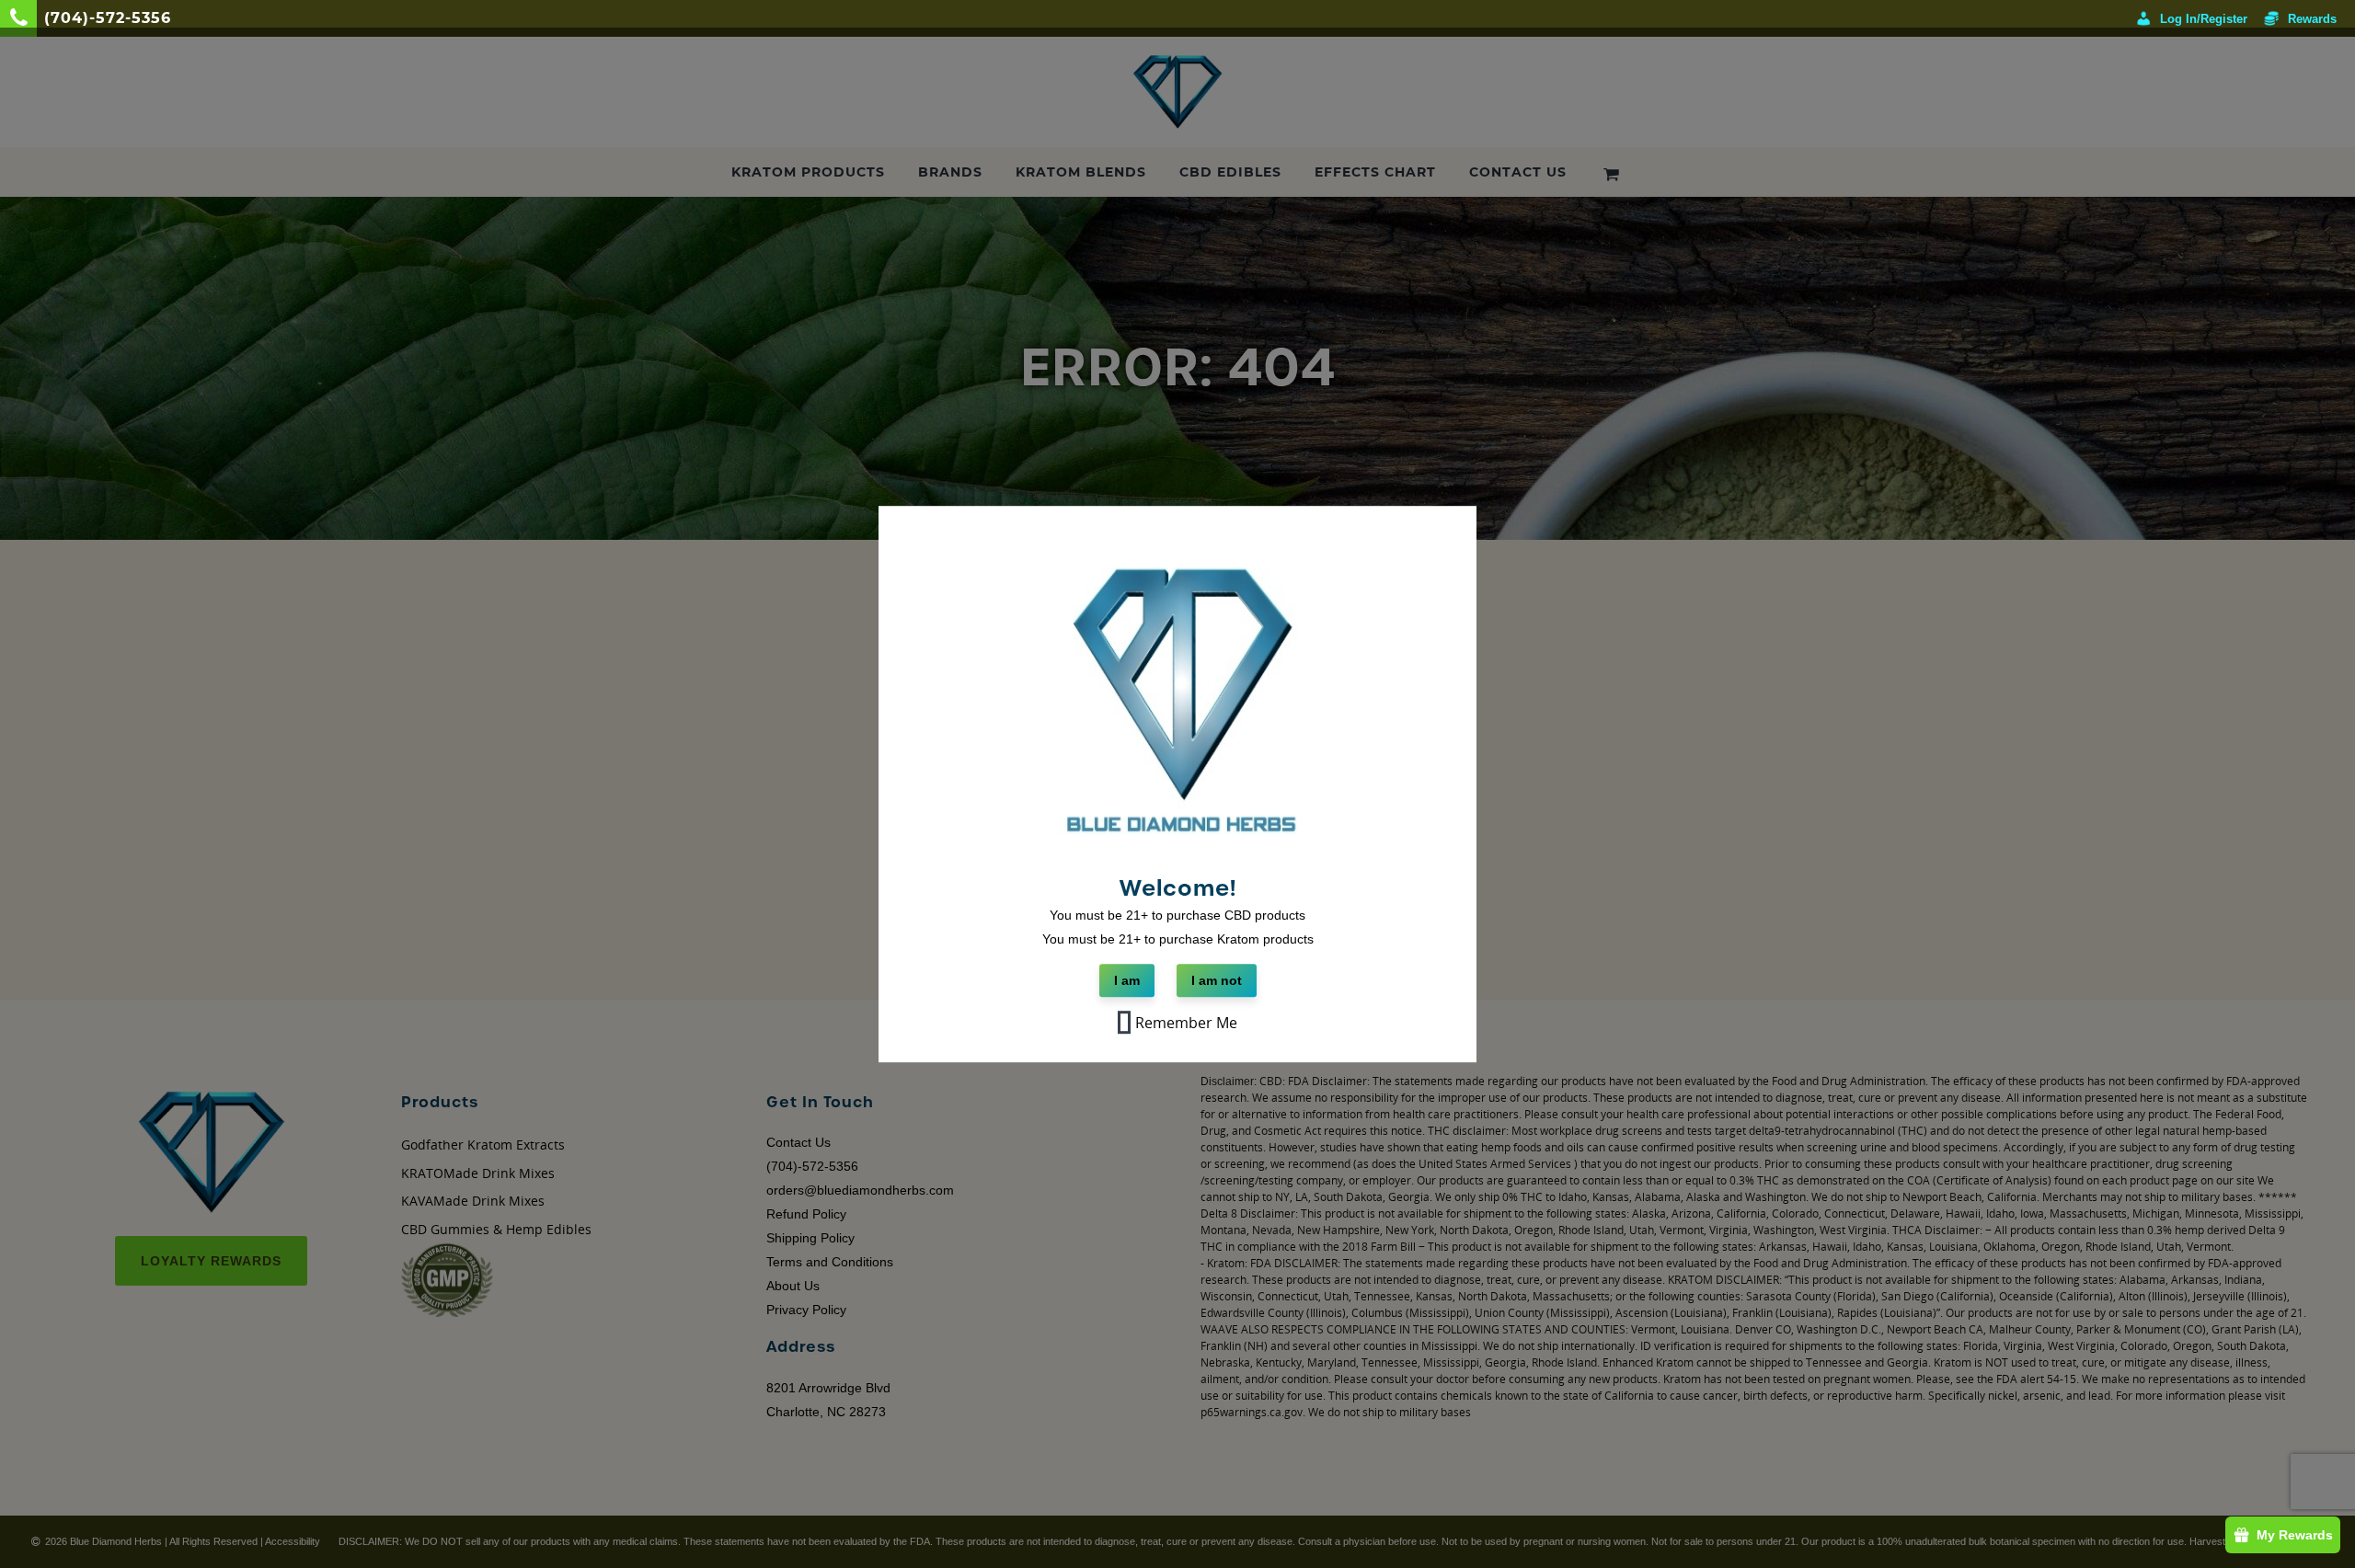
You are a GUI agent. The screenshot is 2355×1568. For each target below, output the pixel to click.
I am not (1217, 981)
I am (1127, 981)
